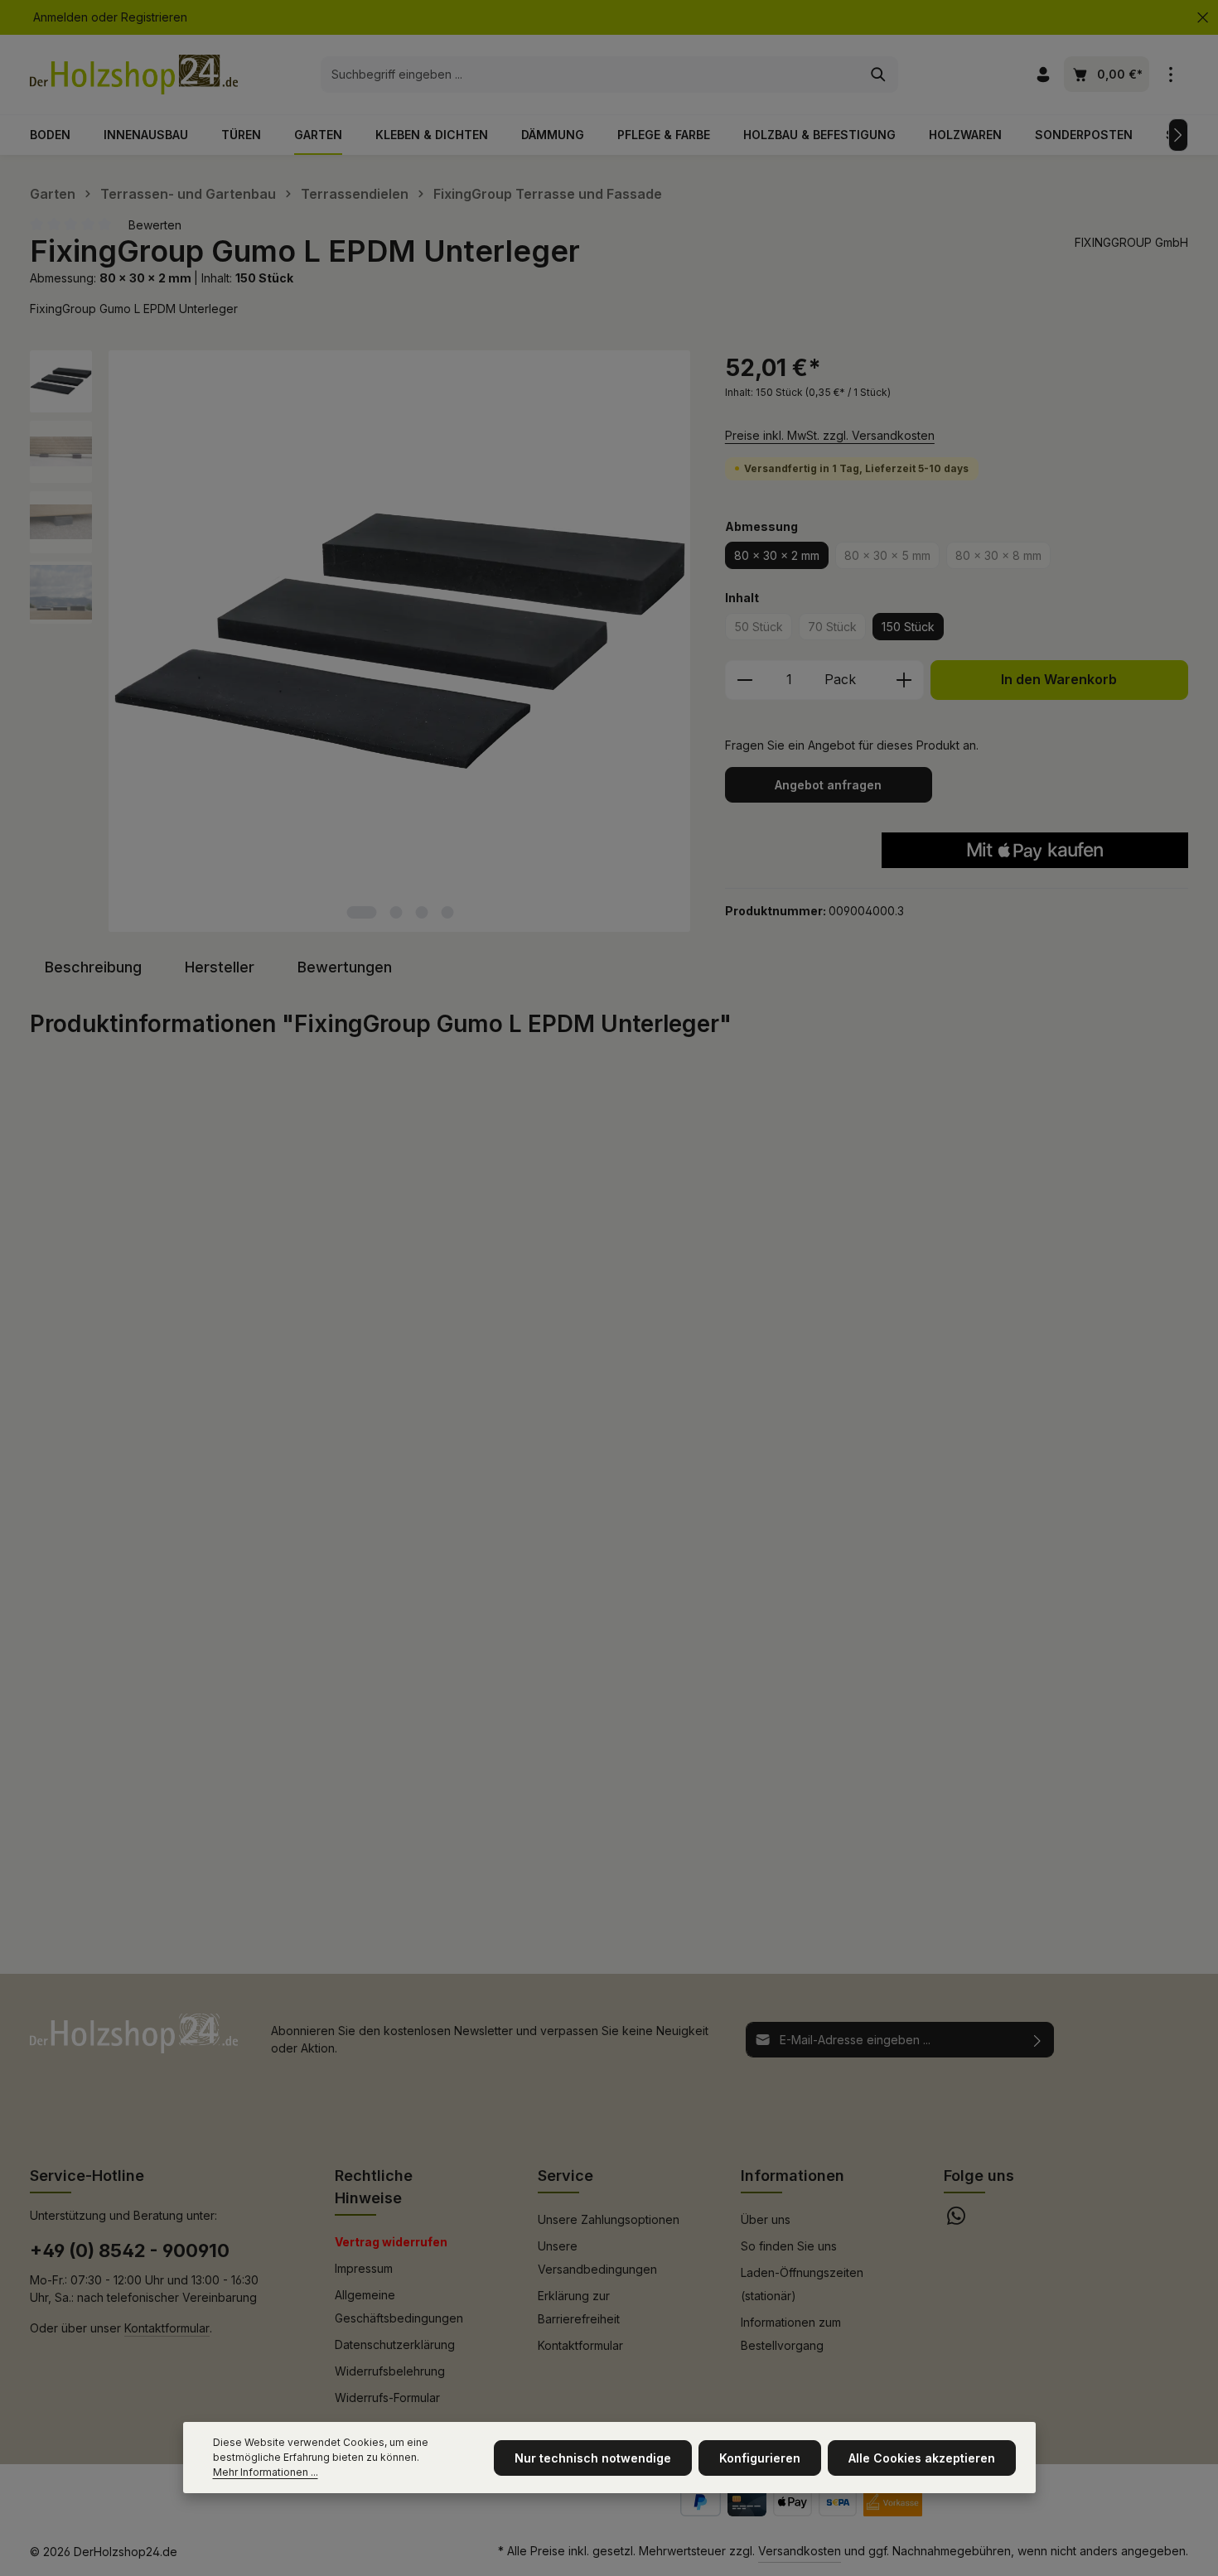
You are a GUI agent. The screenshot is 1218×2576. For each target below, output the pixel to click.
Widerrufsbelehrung (390, 2371)
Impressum (364, 2268)
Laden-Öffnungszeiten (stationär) (802, 2284)
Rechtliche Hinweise (374, 2187)
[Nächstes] (1178, 135)
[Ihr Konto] (1043, 75)
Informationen (793, 2176)
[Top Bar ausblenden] (1203, 18)
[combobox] (590, 75)
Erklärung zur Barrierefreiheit (579, 2307)
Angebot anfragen (828, 785)
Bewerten (155, 225)
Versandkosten (800, 2551)
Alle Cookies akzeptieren (922, 2458)
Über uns (766, 2219)
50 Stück (763, 630)
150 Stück (908, 627)
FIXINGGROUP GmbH (1131, 242)
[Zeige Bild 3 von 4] (421, 912)
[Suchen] (879, 75)
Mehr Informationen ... (266, 2472)
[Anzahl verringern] (744, 680)
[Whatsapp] (956, 2220)
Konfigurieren (760, 2458)
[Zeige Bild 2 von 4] (396, 912)
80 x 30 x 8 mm (1003, 558)
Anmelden (60, 18)
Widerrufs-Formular (387, 2398)
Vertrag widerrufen (391, 2242)
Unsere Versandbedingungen (597, 2258)
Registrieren (154, 18)
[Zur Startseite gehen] (134, 75)
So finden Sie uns (789, 2246)
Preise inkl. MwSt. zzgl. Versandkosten (830, 435)
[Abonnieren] (1038, 2040)
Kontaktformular (167, 2328)
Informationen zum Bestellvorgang (791, 2334)
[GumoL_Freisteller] (399, 641)
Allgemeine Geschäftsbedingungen (399, 2306)
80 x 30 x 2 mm (777, 555)
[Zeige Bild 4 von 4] (447, 912)
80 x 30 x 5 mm (892, 558)
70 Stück (837, 630)
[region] (361, 641)
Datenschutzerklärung (395, 2344)
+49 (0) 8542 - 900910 (130, 2250)
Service (565, 2176)
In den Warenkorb (1059, 680)
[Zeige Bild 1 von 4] (361, 912)
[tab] (93, 967)
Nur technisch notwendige (593, 2458)
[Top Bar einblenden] (1170, 75)
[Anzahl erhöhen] (904, 680)
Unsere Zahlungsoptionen (609, 2219)
